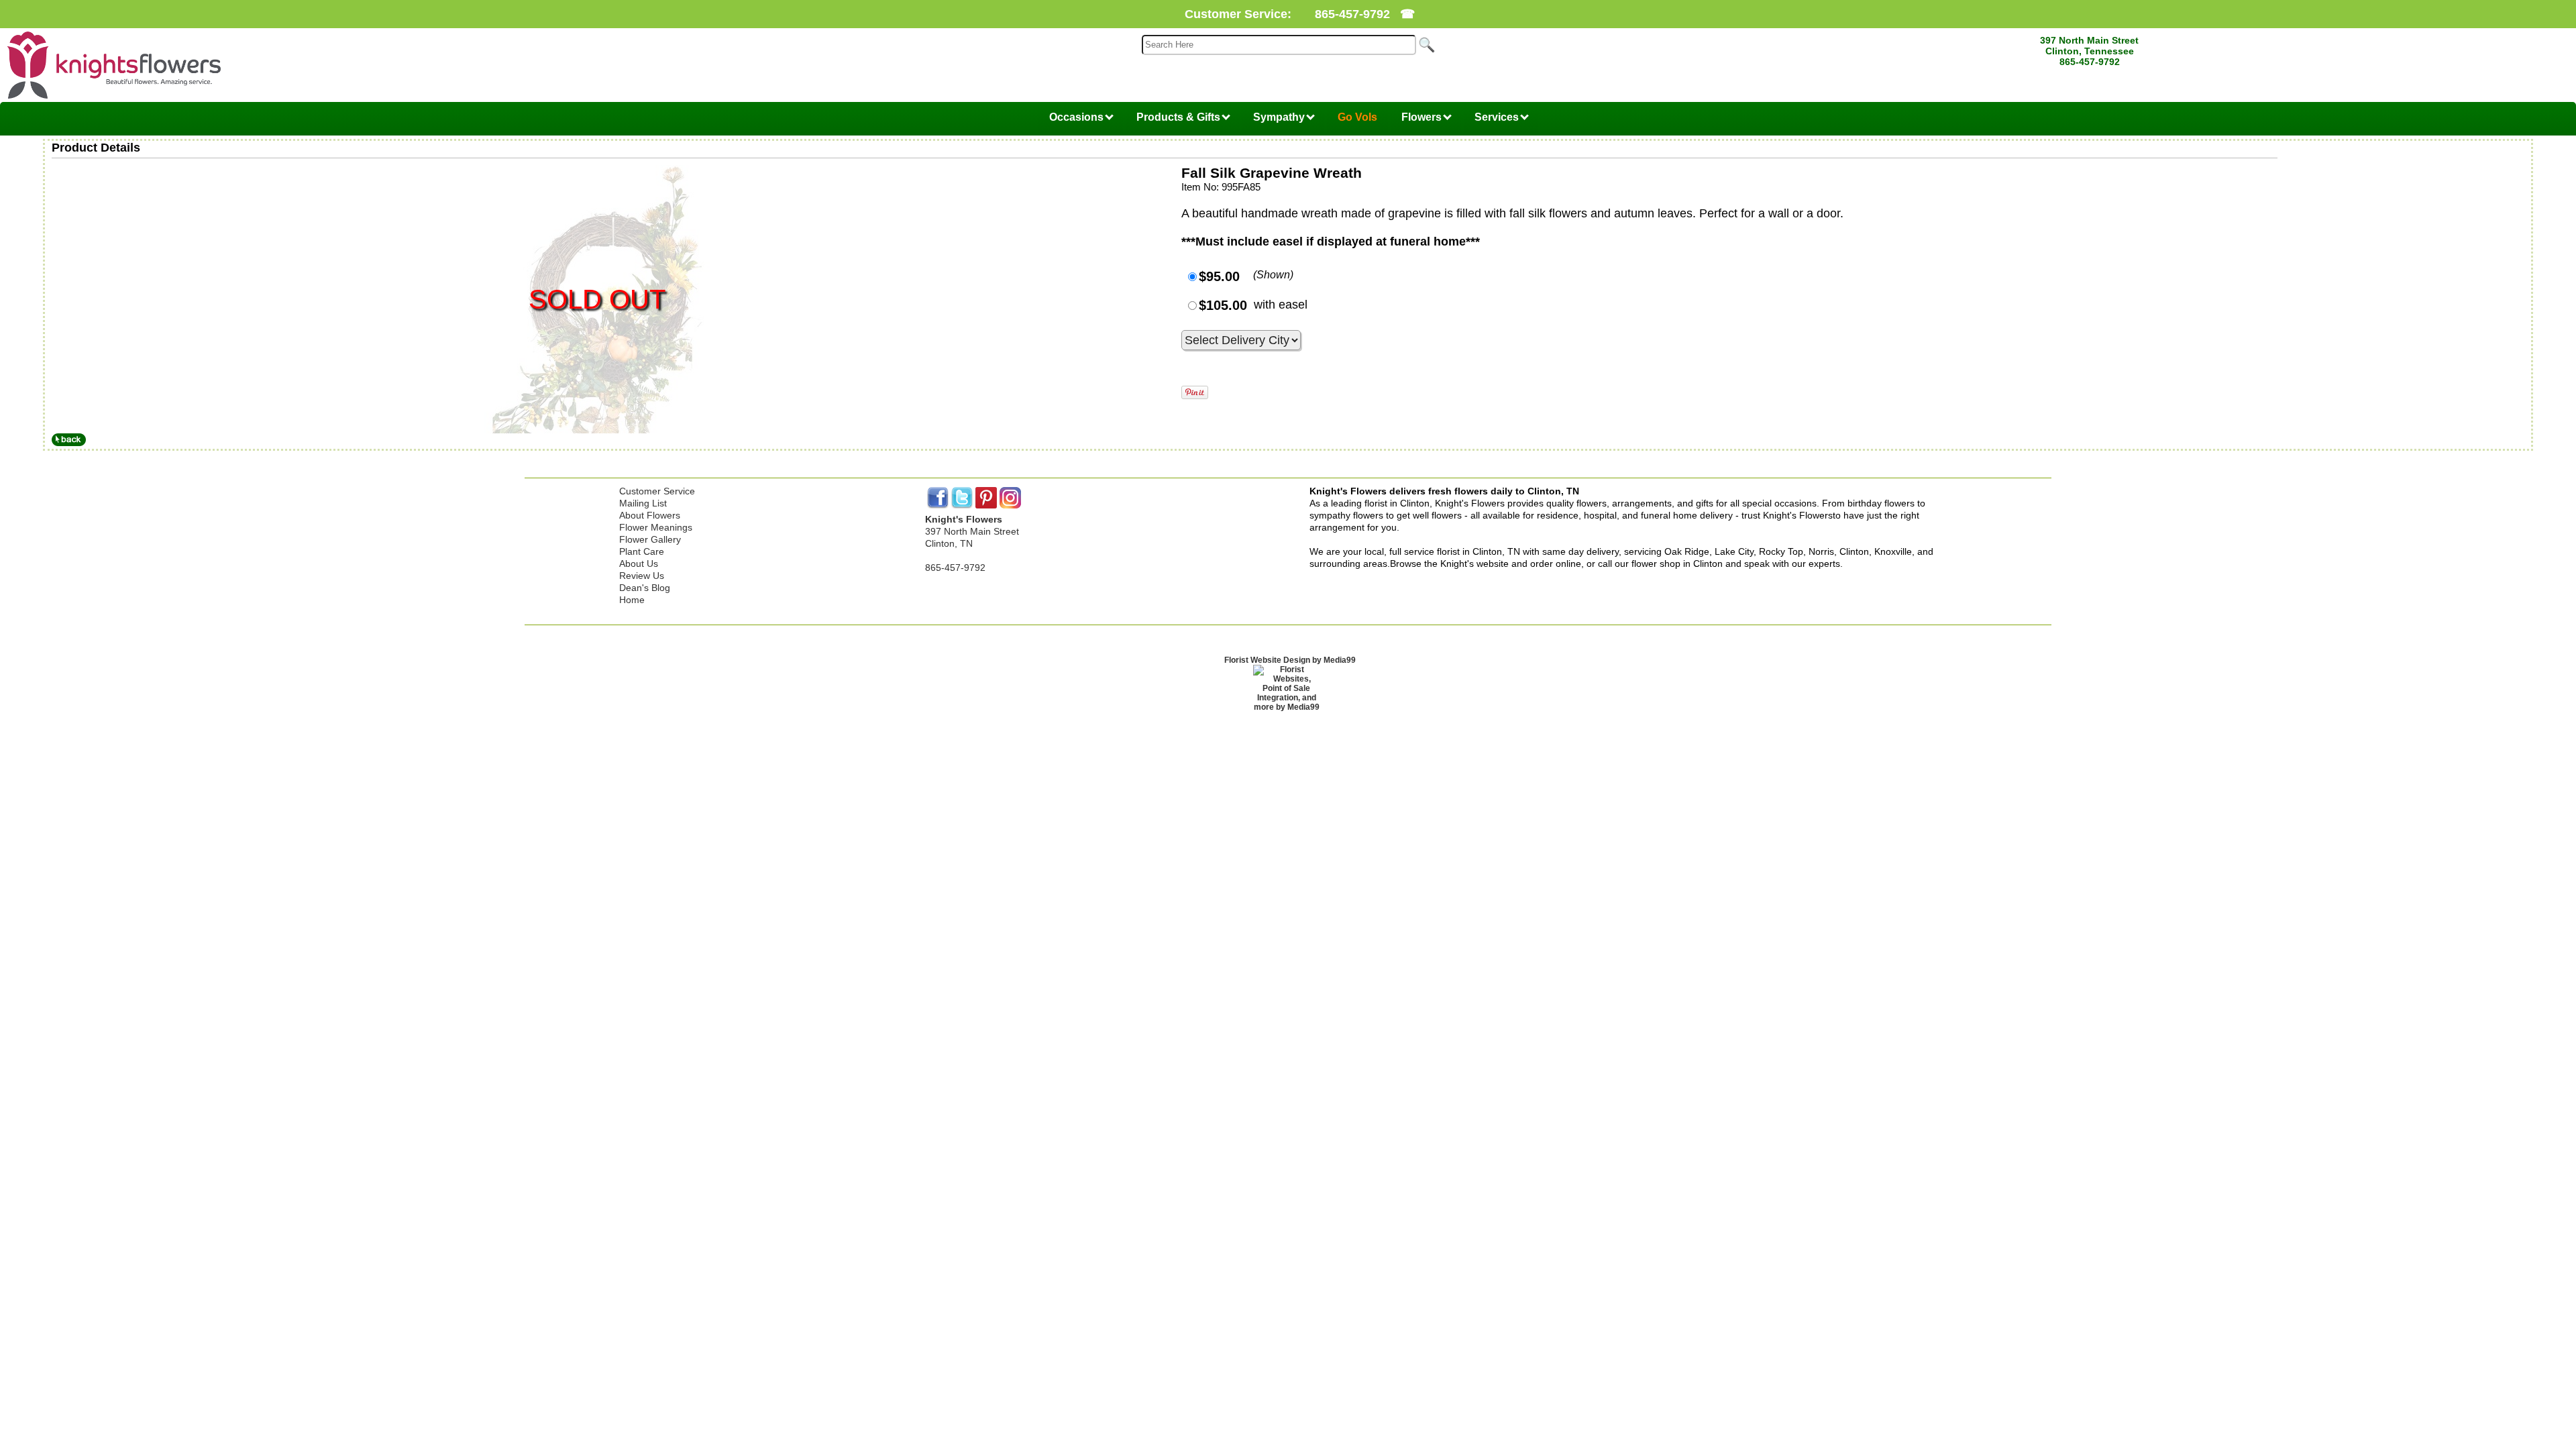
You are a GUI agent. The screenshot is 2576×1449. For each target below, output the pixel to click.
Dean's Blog (645, 588)
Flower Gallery (650, 539)
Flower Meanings (656, 527)
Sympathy (1280, 117)
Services (1498, 117)
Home (632, 600)
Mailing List (643, 503)
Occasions (1078, 117)
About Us (639, 563)
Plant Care (642, 551)
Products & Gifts (1180, 117)
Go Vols (1357, 117)
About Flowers (650, 515)
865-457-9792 (1352, 14)
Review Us (642, 576)
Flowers (1423, 117)
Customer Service (657, 491)
